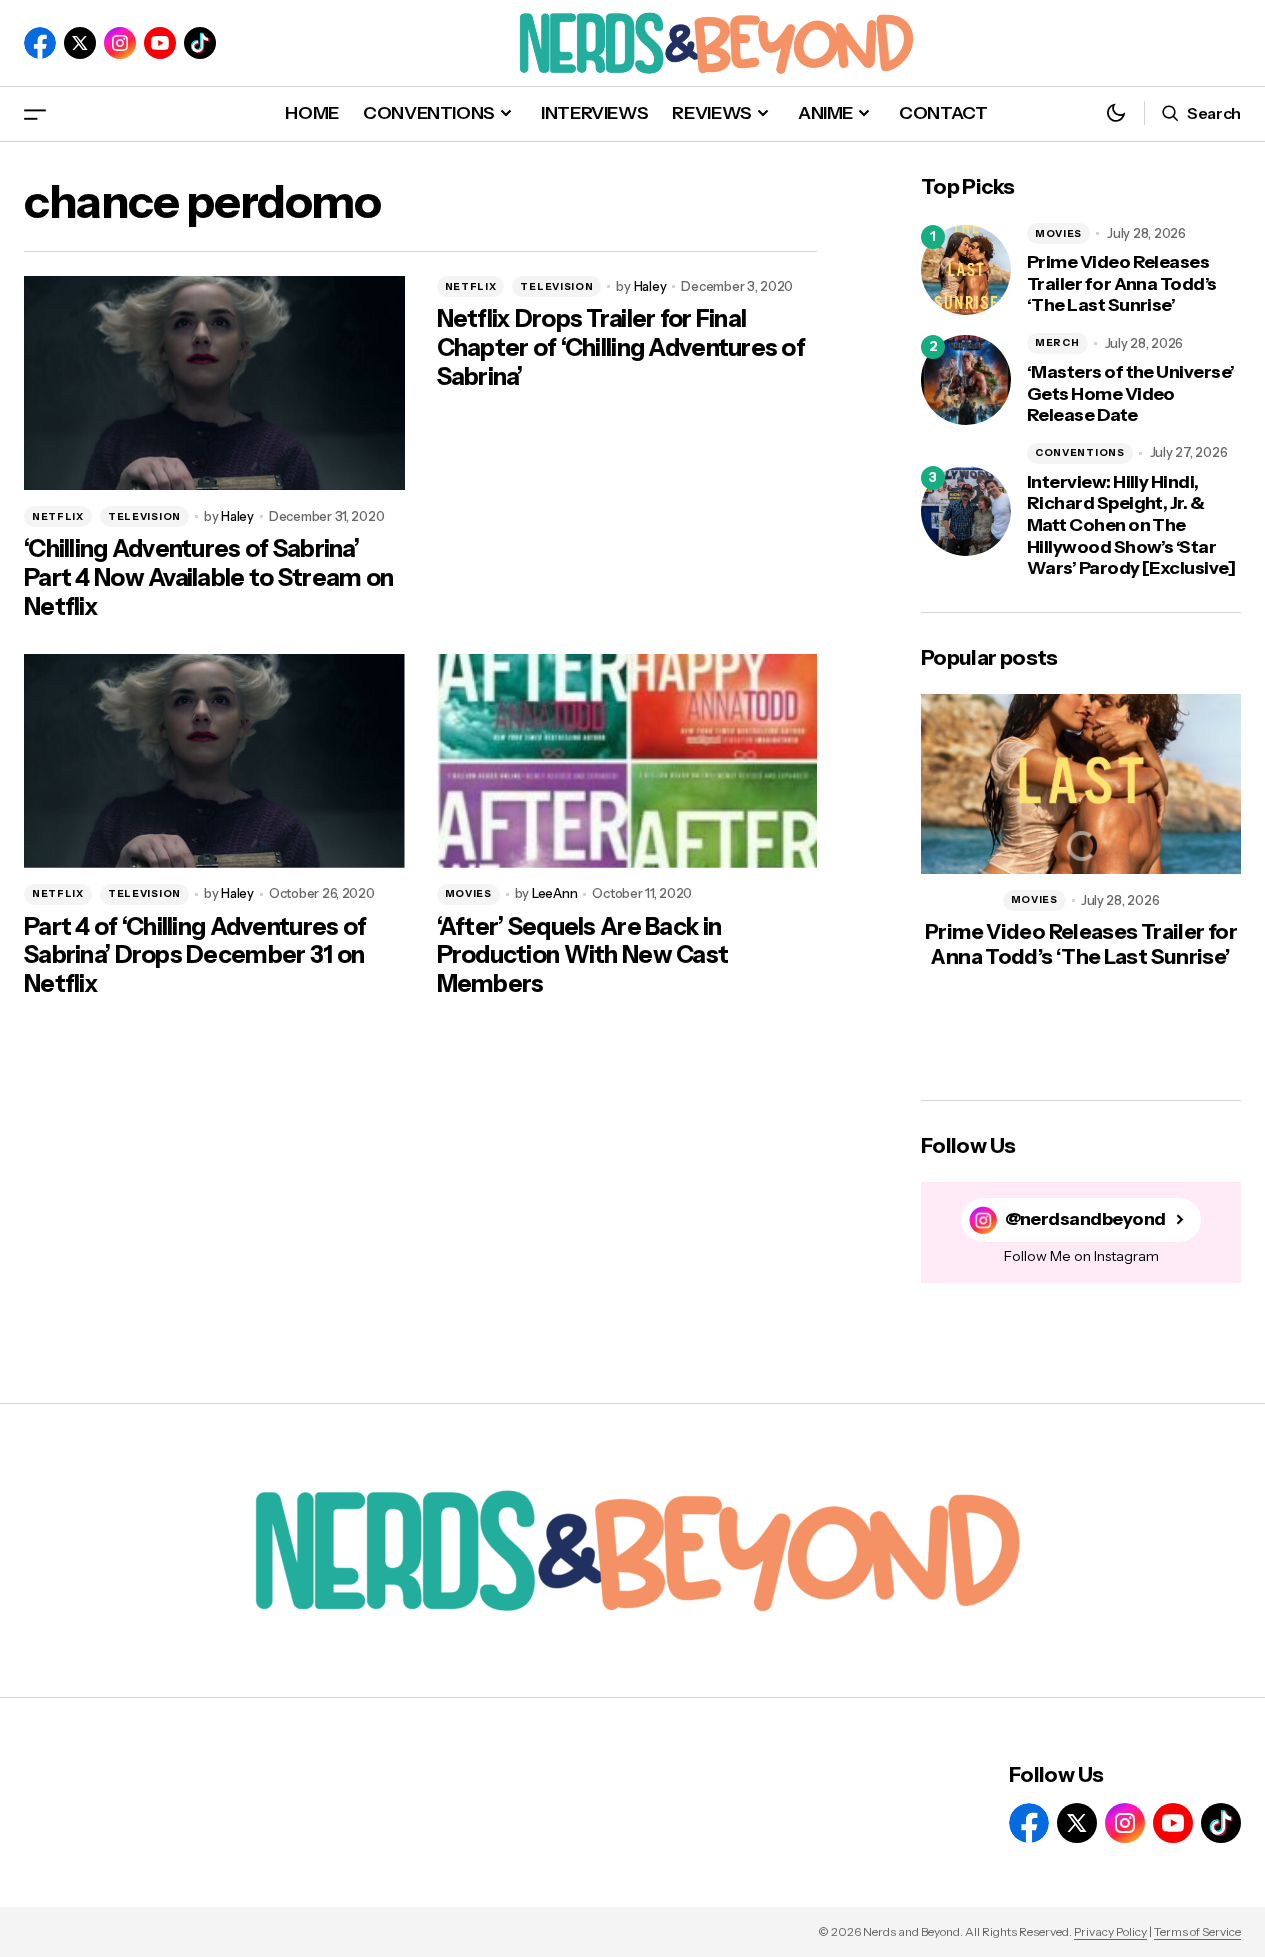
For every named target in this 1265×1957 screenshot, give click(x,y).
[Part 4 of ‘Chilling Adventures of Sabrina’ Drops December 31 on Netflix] (214, 761)
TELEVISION (144, 516)
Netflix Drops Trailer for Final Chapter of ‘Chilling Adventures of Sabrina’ (621, 348)
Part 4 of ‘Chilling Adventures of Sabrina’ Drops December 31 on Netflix (195, 956)
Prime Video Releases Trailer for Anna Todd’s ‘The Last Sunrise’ (1122, 284)
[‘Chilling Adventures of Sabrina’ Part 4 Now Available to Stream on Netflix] (214, 383)
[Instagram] (120, 43)
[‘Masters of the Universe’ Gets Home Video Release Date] (966, 380)
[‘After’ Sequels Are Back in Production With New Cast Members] (627, 761)
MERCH (1057, 342)
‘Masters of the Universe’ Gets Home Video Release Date (1131, 394)
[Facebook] (40, 43)
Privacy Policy (1110, 1931)
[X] (80, 43)
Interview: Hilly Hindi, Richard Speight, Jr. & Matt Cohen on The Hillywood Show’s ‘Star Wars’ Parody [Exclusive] (1131, 525)
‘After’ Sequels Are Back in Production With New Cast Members (583, 956)
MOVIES (468, 893)
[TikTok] (200, 43)
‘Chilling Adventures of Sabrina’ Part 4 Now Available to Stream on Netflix (208, 578)
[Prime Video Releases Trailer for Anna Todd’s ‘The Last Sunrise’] (966, 270)
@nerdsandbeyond (1085, 1219)
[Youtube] (160, 43)
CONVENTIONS (1080, 452)
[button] (35, 113)
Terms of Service (1197, 1931)
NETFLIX (58, 516)
